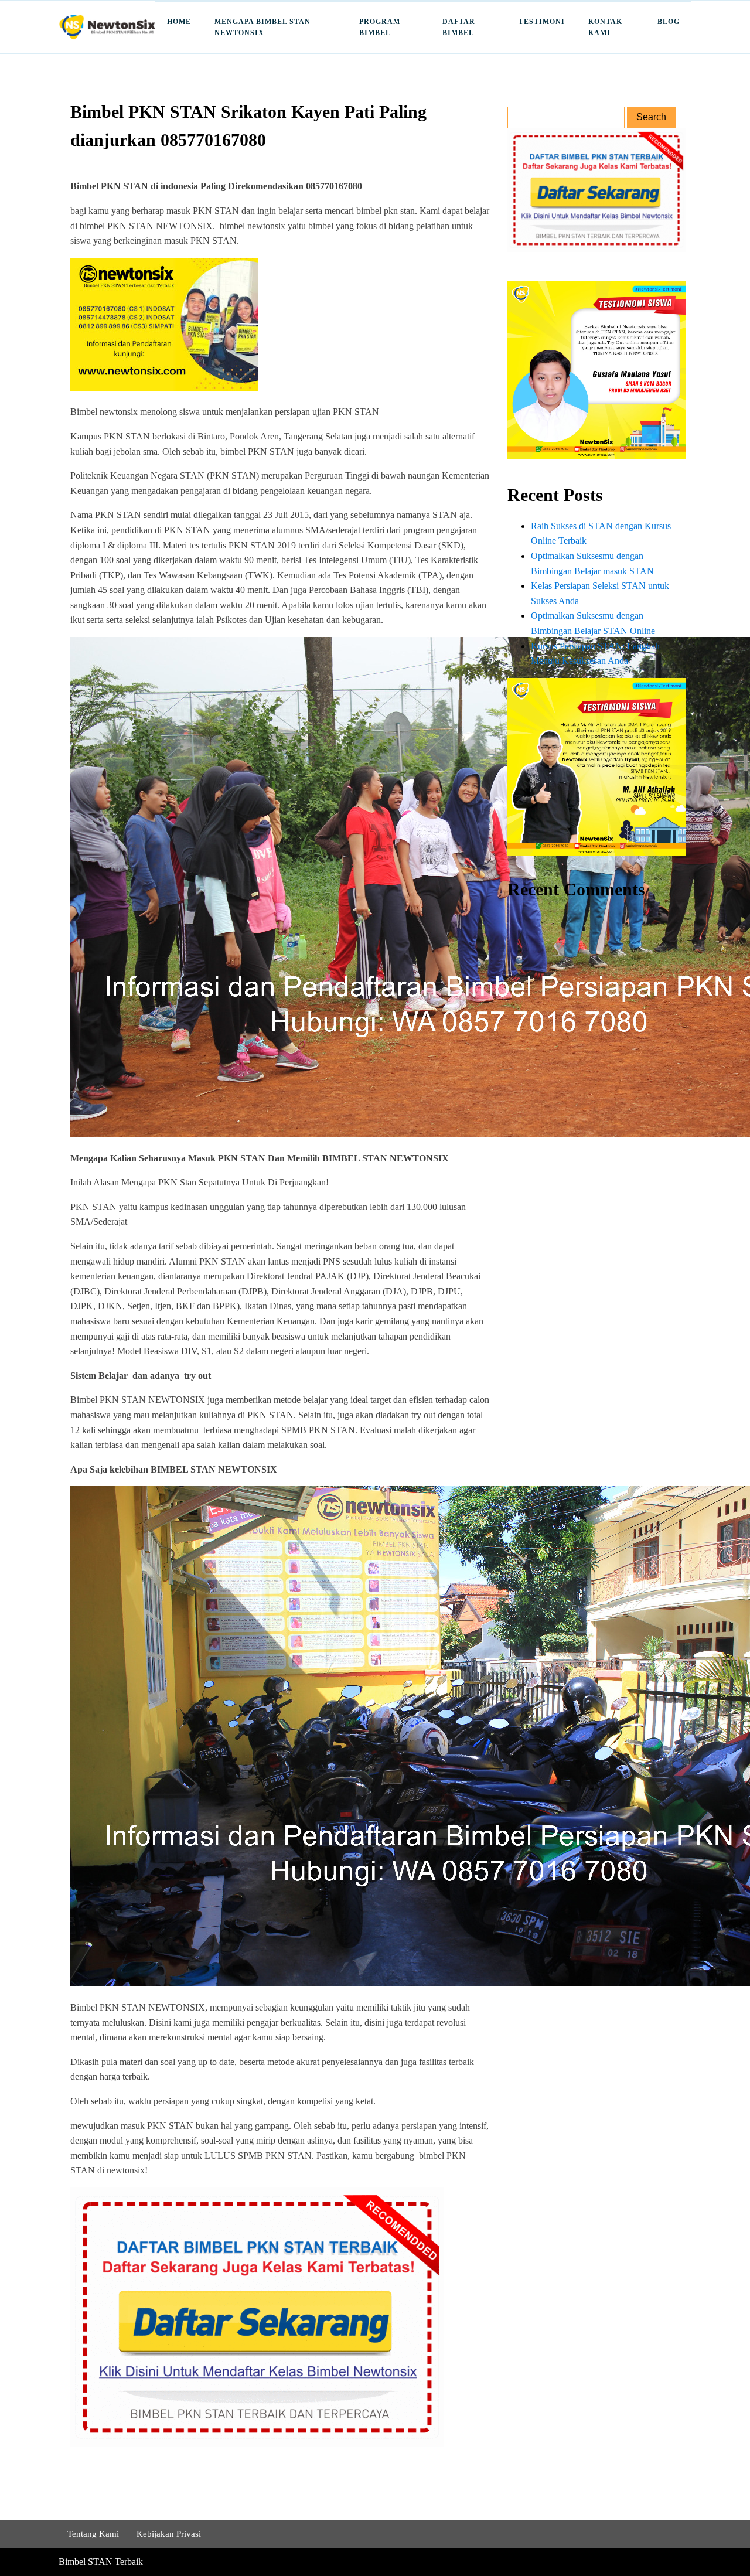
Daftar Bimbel (459, 27)
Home (179, 22)
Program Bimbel (380, 27)
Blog (669, 22)
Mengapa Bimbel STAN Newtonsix (262, 27)
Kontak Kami (605, 27)
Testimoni (542, 22)
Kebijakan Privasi (169, 2534)
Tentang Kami (93, 2534)
